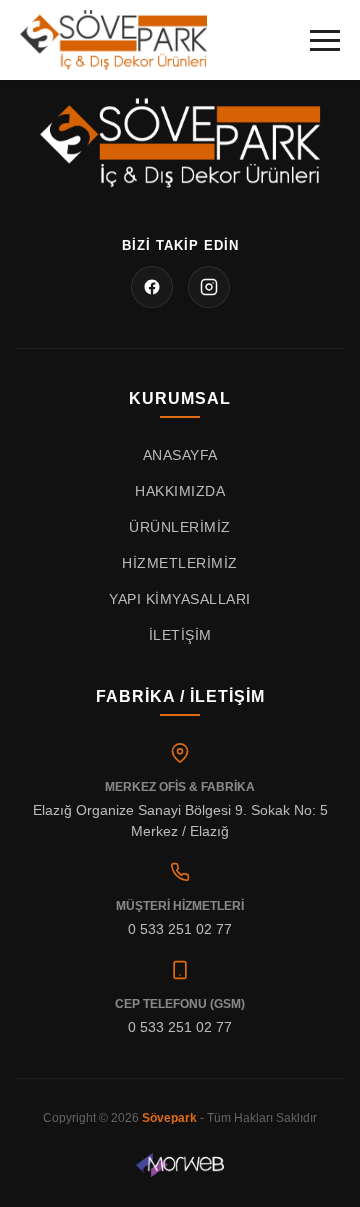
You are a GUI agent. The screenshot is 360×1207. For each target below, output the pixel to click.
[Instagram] (209, 287)
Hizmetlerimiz (180, 563)
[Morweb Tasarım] (180, 1165)
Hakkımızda (180, 491)
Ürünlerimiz (180, 527)
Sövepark (169, 1118)
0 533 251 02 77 (180, 929)
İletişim (180, 635)
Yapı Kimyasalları (180, 599)
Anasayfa (180, 455)
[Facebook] (152, 287)
